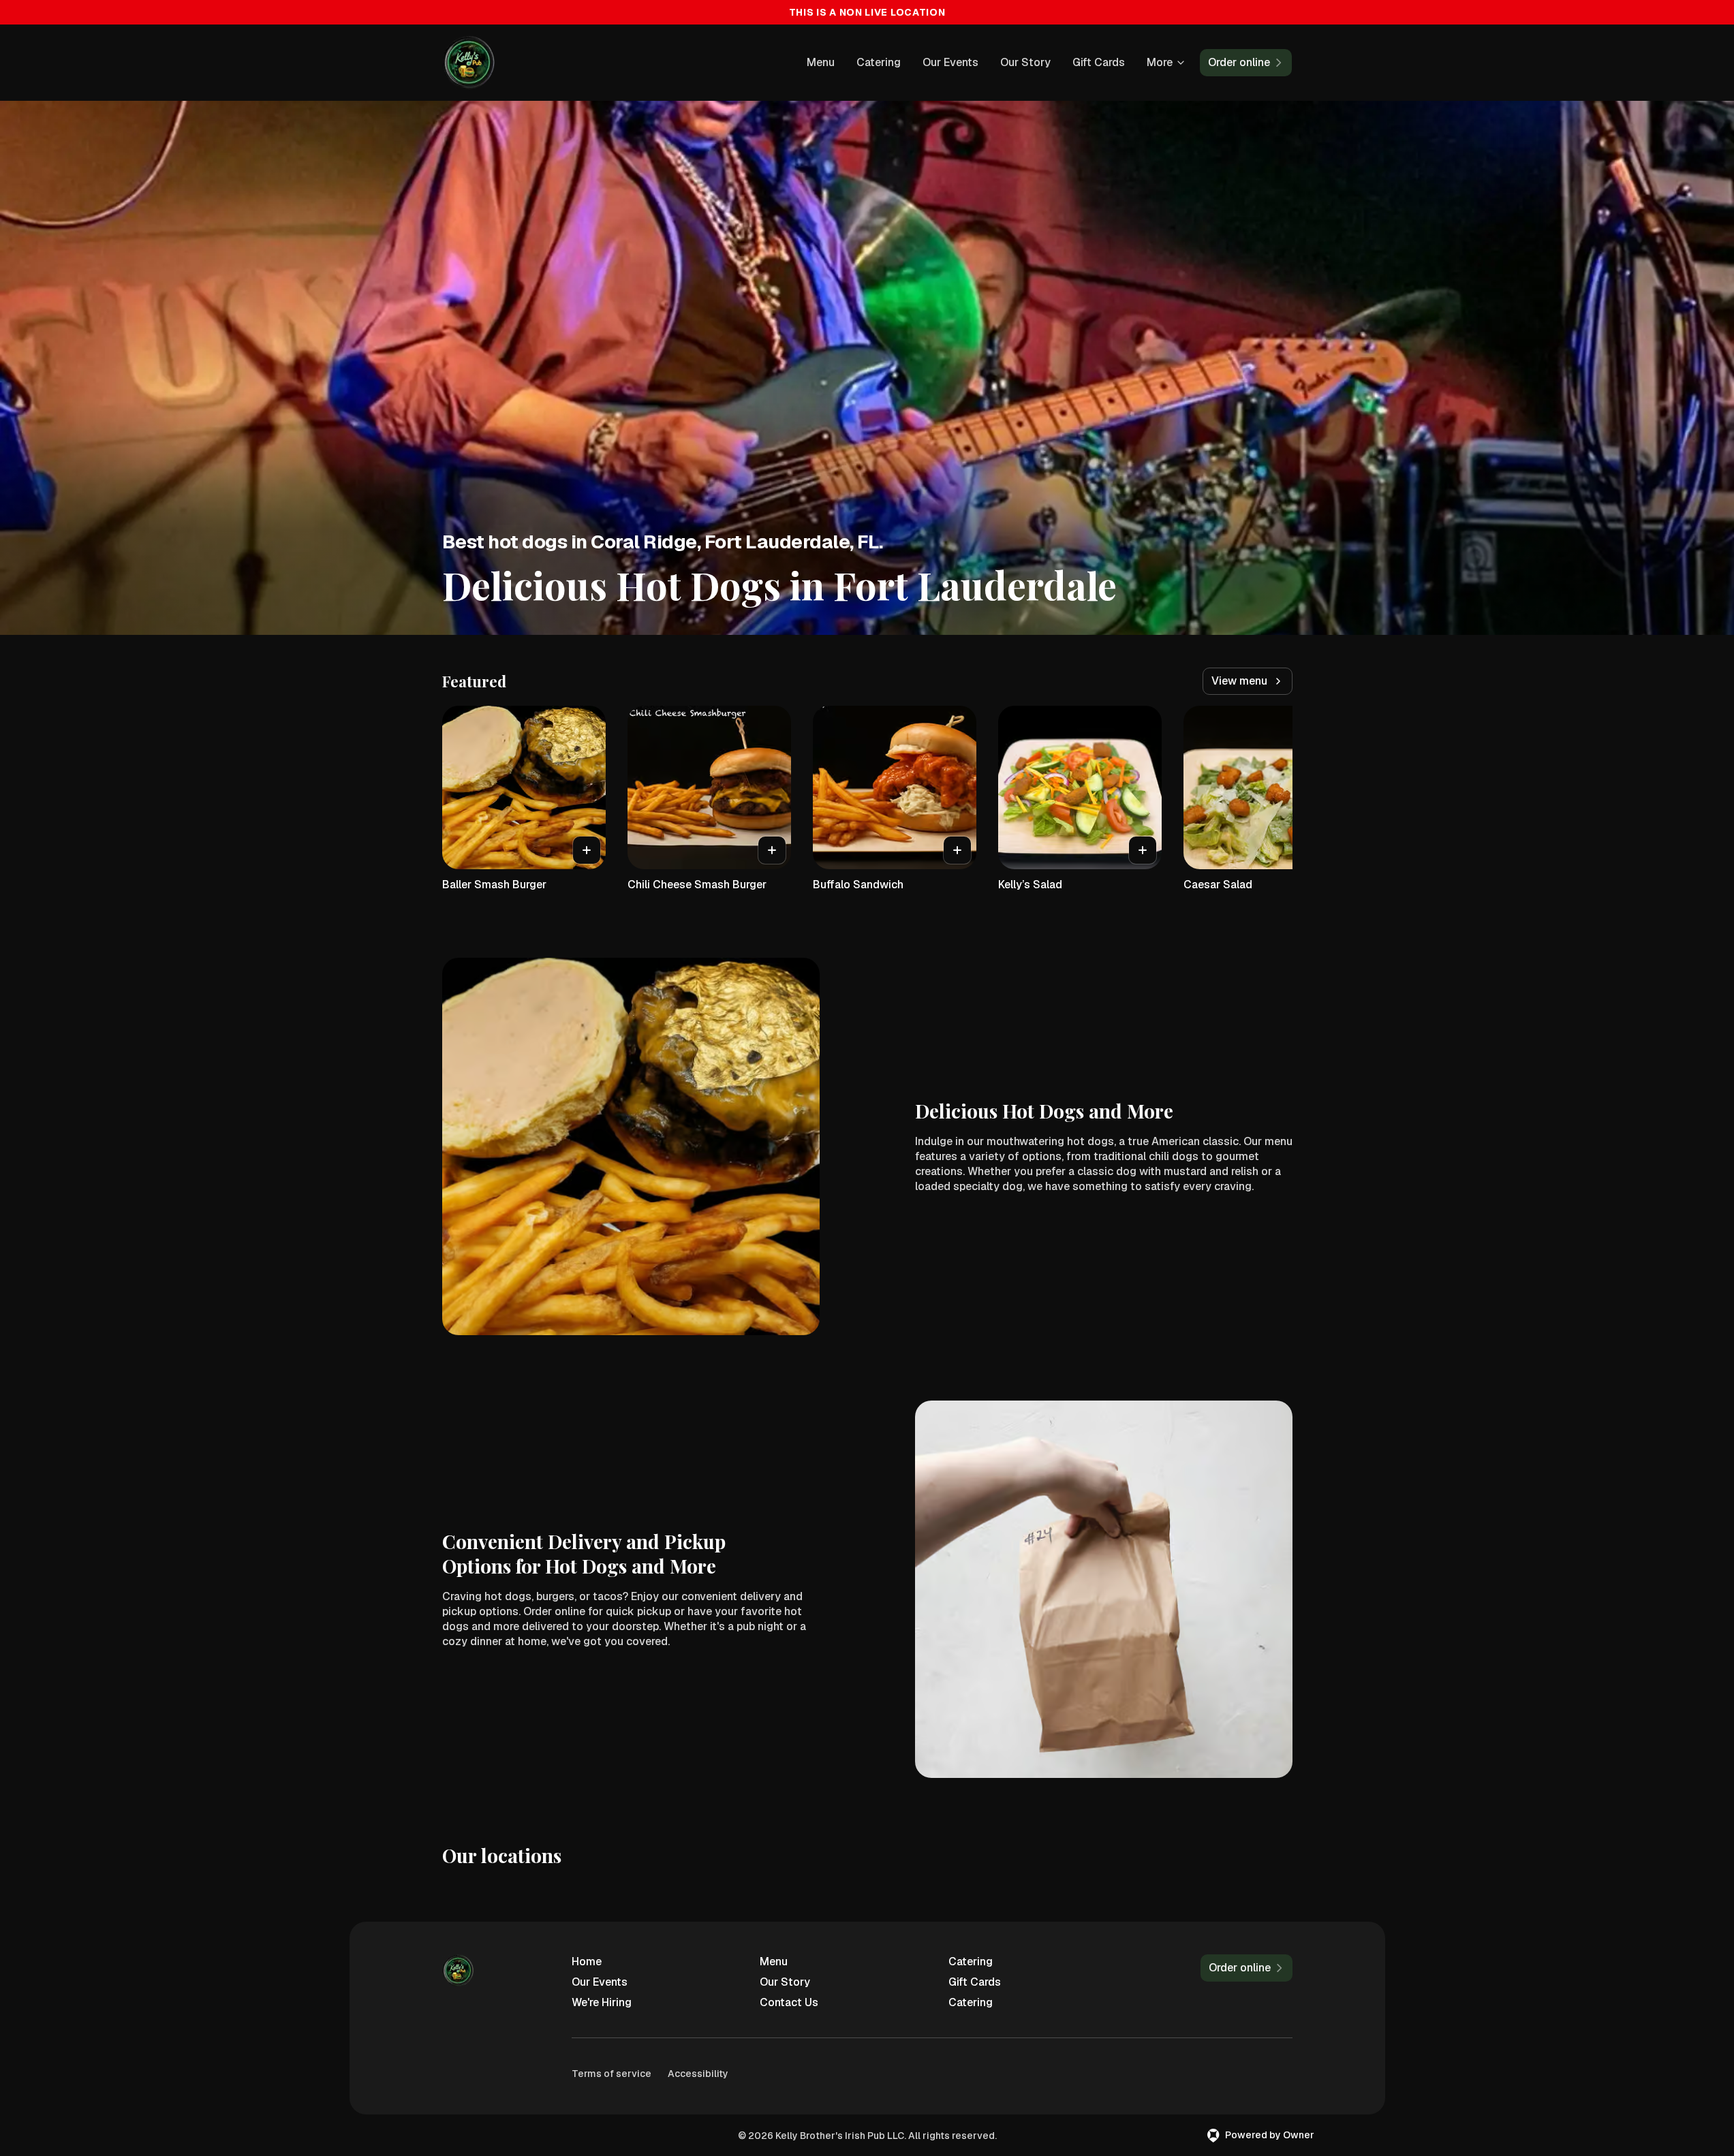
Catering (879, 62)
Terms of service (611, 2074)
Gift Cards (1099, 62)
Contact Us (789, 2002)
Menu (821, 62)
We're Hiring (602, 2002)
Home (587, 1962)
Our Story (1025, 62)
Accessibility (698, 2074)
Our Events (950, 62)
